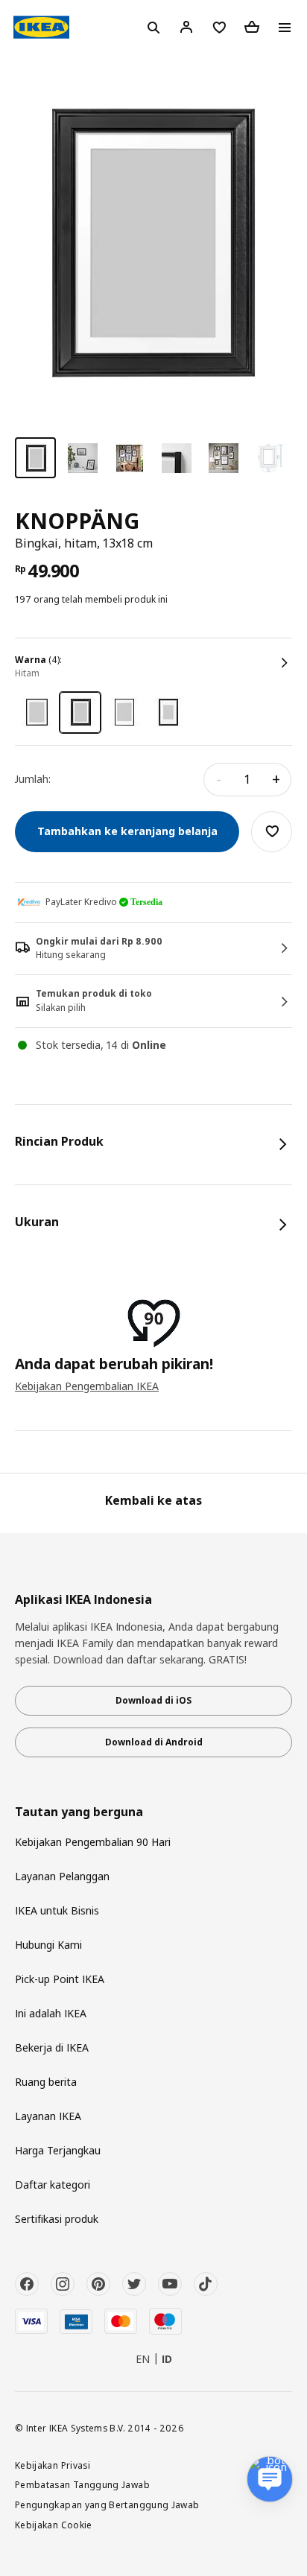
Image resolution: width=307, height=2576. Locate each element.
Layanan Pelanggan (62, 1876)
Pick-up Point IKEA (60, 1979)
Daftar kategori (53, 2185)
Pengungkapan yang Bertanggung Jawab (107, 2504)
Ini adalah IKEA (51, 2013)
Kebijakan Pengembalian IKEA (87, 1386)
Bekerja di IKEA (52, 2047)
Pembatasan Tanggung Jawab (82, 2484)
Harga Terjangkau (58, 2150)
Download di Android (154, 1742)
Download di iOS (153, 1700)
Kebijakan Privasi (53, 2465)
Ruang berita (46, 2082)
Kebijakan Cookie (54, 2525)
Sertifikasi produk (57, 2219)
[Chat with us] (270, 2479)
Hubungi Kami (48, 1945)
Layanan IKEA (48, 2116)
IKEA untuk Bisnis (57, 1910)
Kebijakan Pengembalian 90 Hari (93, 1842)
